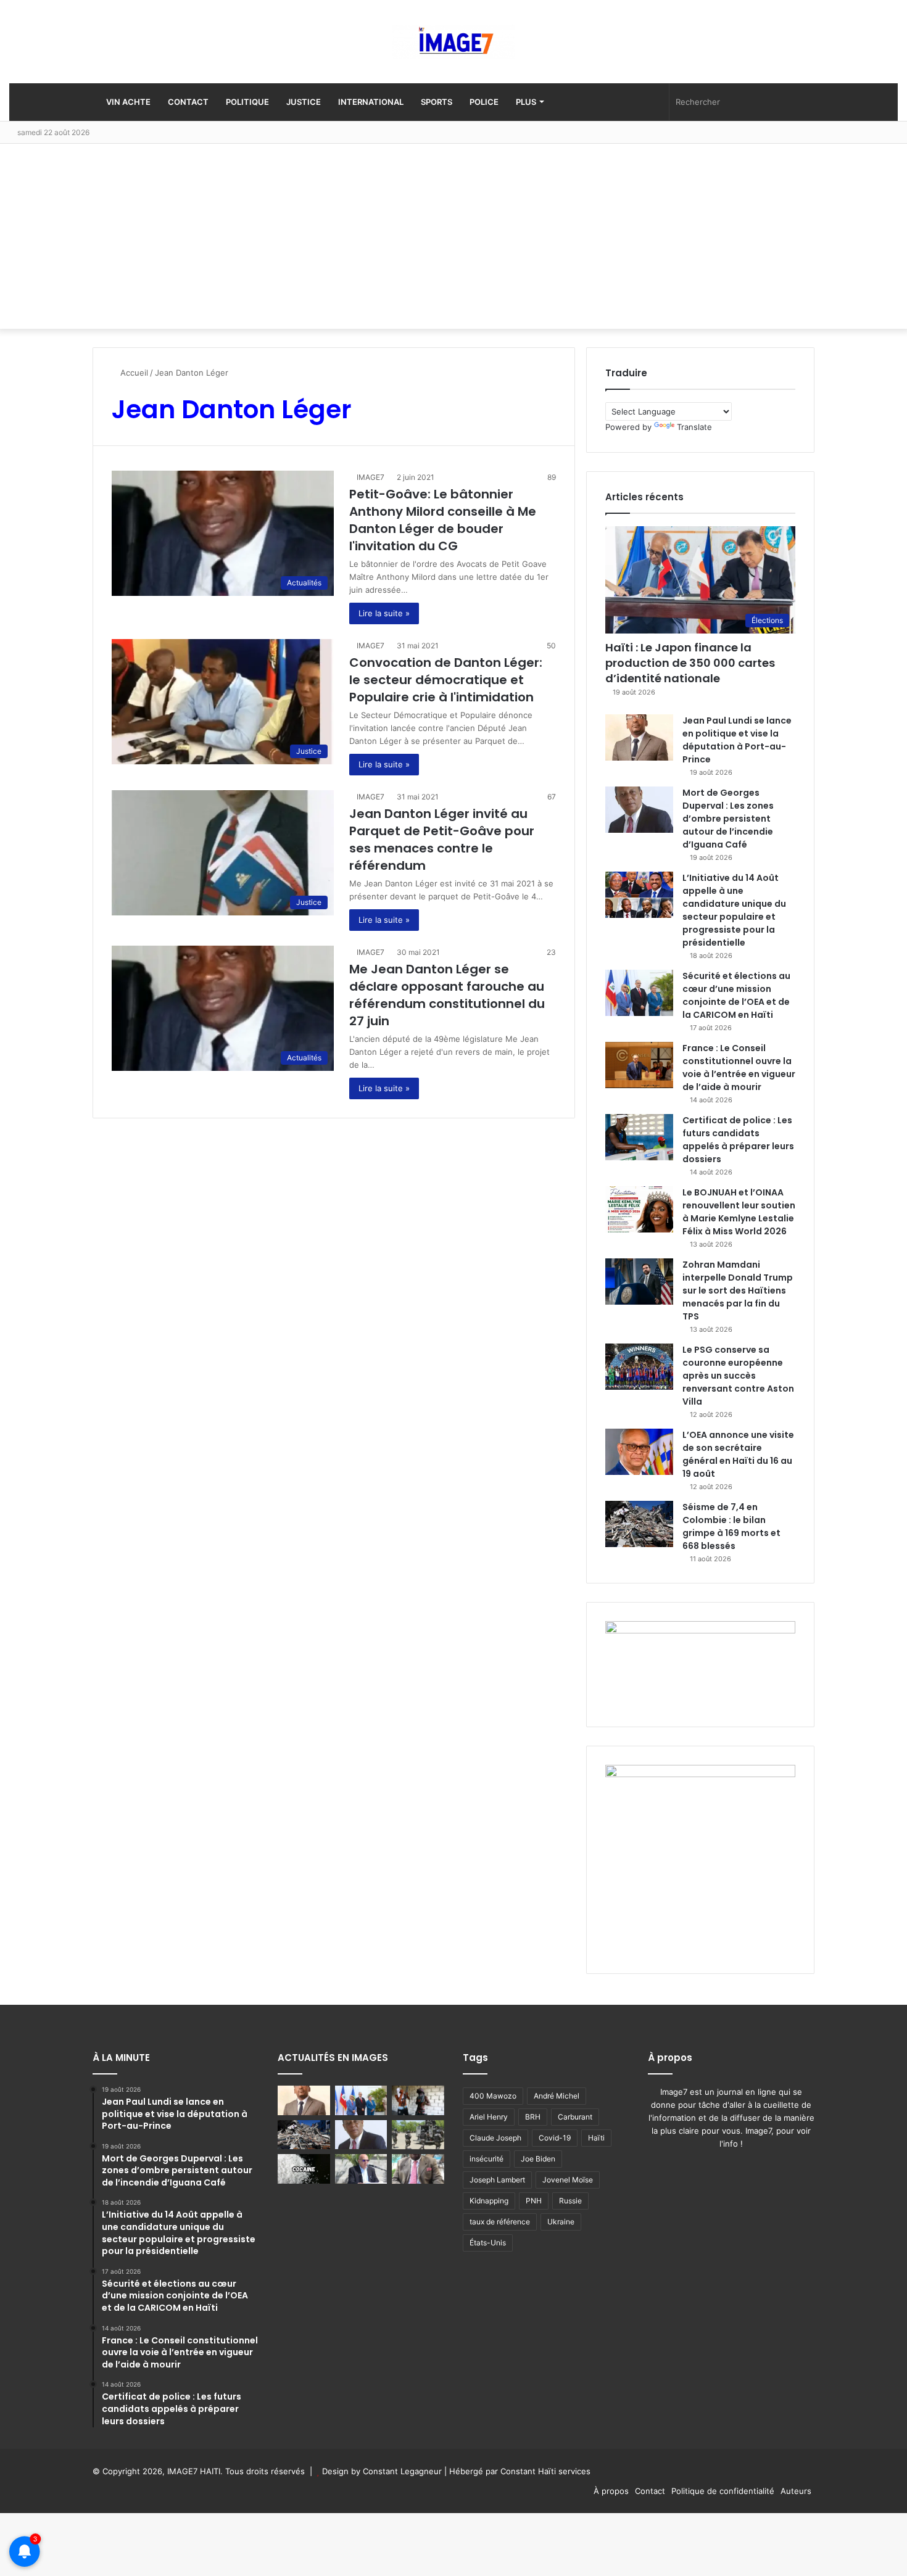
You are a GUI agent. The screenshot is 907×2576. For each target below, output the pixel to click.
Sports (437, 102)
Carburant (575, 2117)
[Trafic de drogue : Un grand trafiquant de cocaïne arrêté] (304, 2169)
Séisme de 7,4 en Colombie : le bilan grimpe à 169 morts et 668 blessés (731, 1526)
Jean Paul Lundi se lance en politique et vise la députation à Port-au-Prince (737, 740)
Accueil (133, 373)
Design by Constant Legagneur (382, 2471)
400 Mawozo (493, 2096)
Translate (694, 427)
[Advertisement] (453, 236)
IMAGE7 (371, 477)
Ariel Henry (489, 2117)
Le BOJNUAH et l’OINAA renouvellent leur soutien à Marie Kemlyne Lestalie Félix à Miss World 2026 (739, 1212)
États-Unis (488, 2243)
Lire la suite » (384, 613)
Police (484, 102)
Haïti (596, 2138)
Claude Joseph (495, 2138)
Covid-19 (555, 2138)
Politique (247, 102)
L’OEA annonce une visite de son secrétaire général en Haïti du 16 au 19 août (738, 1454)
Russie (570, 2201)
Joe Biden (538, 2159)
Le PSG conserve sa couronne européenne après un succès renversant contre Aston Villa (738, 1376)
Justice (304, 102)
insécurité (487, 2159)
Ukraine (561, 2222)
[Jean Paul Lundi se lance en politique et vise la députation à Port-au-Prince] (639, 737)
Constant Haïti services (545, 2471)
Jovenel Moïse (568, 2180)
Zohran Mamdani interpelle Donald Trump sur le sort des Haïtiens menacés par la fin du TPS (738, 1290)
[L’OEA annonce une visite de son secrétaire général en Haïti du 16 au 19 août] (639, 1452)
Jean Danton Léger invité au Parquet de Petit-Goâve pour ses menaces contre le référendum (442, 840)
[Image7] (453, 42)
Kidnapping (489, 2201)
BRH (533, 2117)
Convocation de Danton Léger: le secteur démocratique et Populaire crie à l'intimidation (446, 680)
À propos (611, 2491)
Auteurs (796, 2491)
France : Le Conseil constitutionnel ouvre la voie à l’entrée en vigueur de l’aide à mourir (739, 1067)
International (371, 102)
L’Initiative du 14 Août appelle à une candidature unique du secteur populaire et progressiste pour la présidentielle (734, 910)
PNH (534, 2201)
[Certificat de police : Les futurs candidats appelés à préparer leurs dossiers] (639, 1137)
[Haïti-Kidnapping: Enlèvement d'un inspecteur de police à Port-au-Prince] (418, 2169)
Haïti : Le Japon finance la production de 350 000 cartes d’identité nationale (690, 663)
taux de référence (500, 2222)
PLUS (526, 102)
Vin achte (127, 102)
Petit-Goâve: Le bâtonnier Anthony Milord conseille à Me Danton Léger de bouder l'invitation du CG (443, 520)
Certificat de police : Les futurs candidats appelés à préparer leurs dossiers (738, 1140)
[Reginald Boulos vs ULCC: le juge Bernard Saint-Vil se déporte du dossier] (361, 2169)
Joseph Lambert (497, 2180)
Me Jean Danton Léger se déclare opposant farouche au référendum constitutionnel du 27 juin (447, 995)
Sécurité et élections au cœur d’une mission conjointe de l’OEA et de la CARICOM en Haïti (736, 995)
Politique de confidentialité (723, 2491)
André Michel (557, 2096)
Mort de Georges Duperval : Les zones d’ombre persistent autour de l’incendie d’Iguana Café (728, 819)
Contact (188, 102)
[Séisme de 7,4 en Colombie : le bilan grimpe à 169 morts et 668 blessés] (639, 1524)
